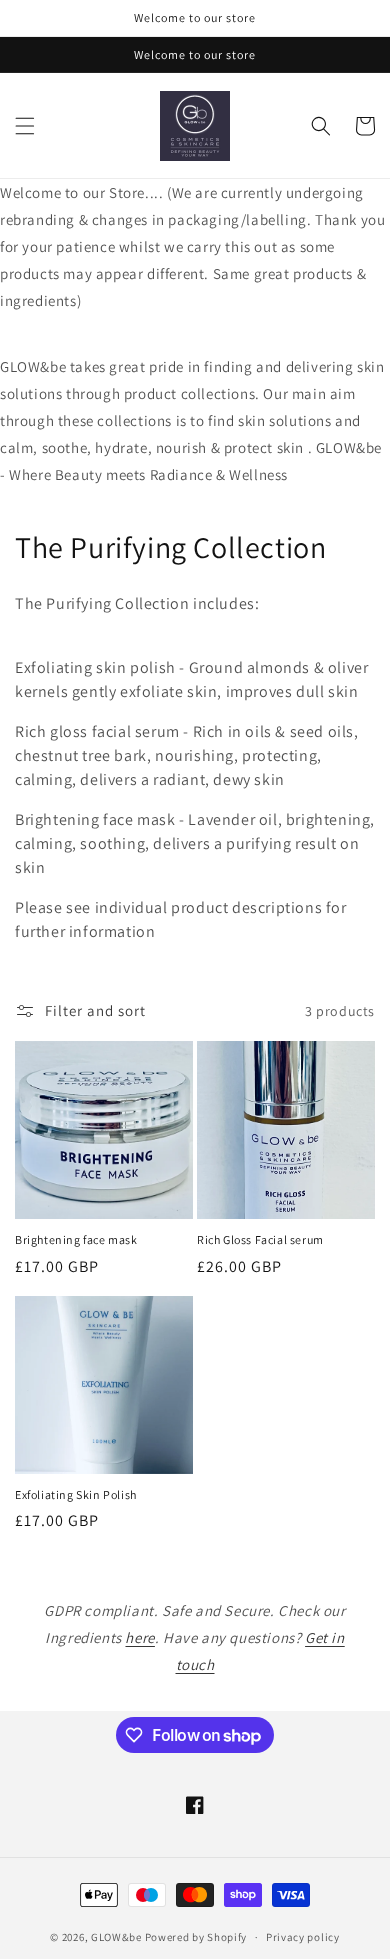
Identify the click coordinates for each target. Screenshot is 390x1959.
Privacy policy (303, 1937)
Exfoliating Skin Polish (76, 1494)
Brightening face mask (76, 1239)
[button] (25, 126)
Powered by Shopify (196, 1937)
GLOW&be (116, 1937)
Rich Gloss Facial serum (260, 1239)
